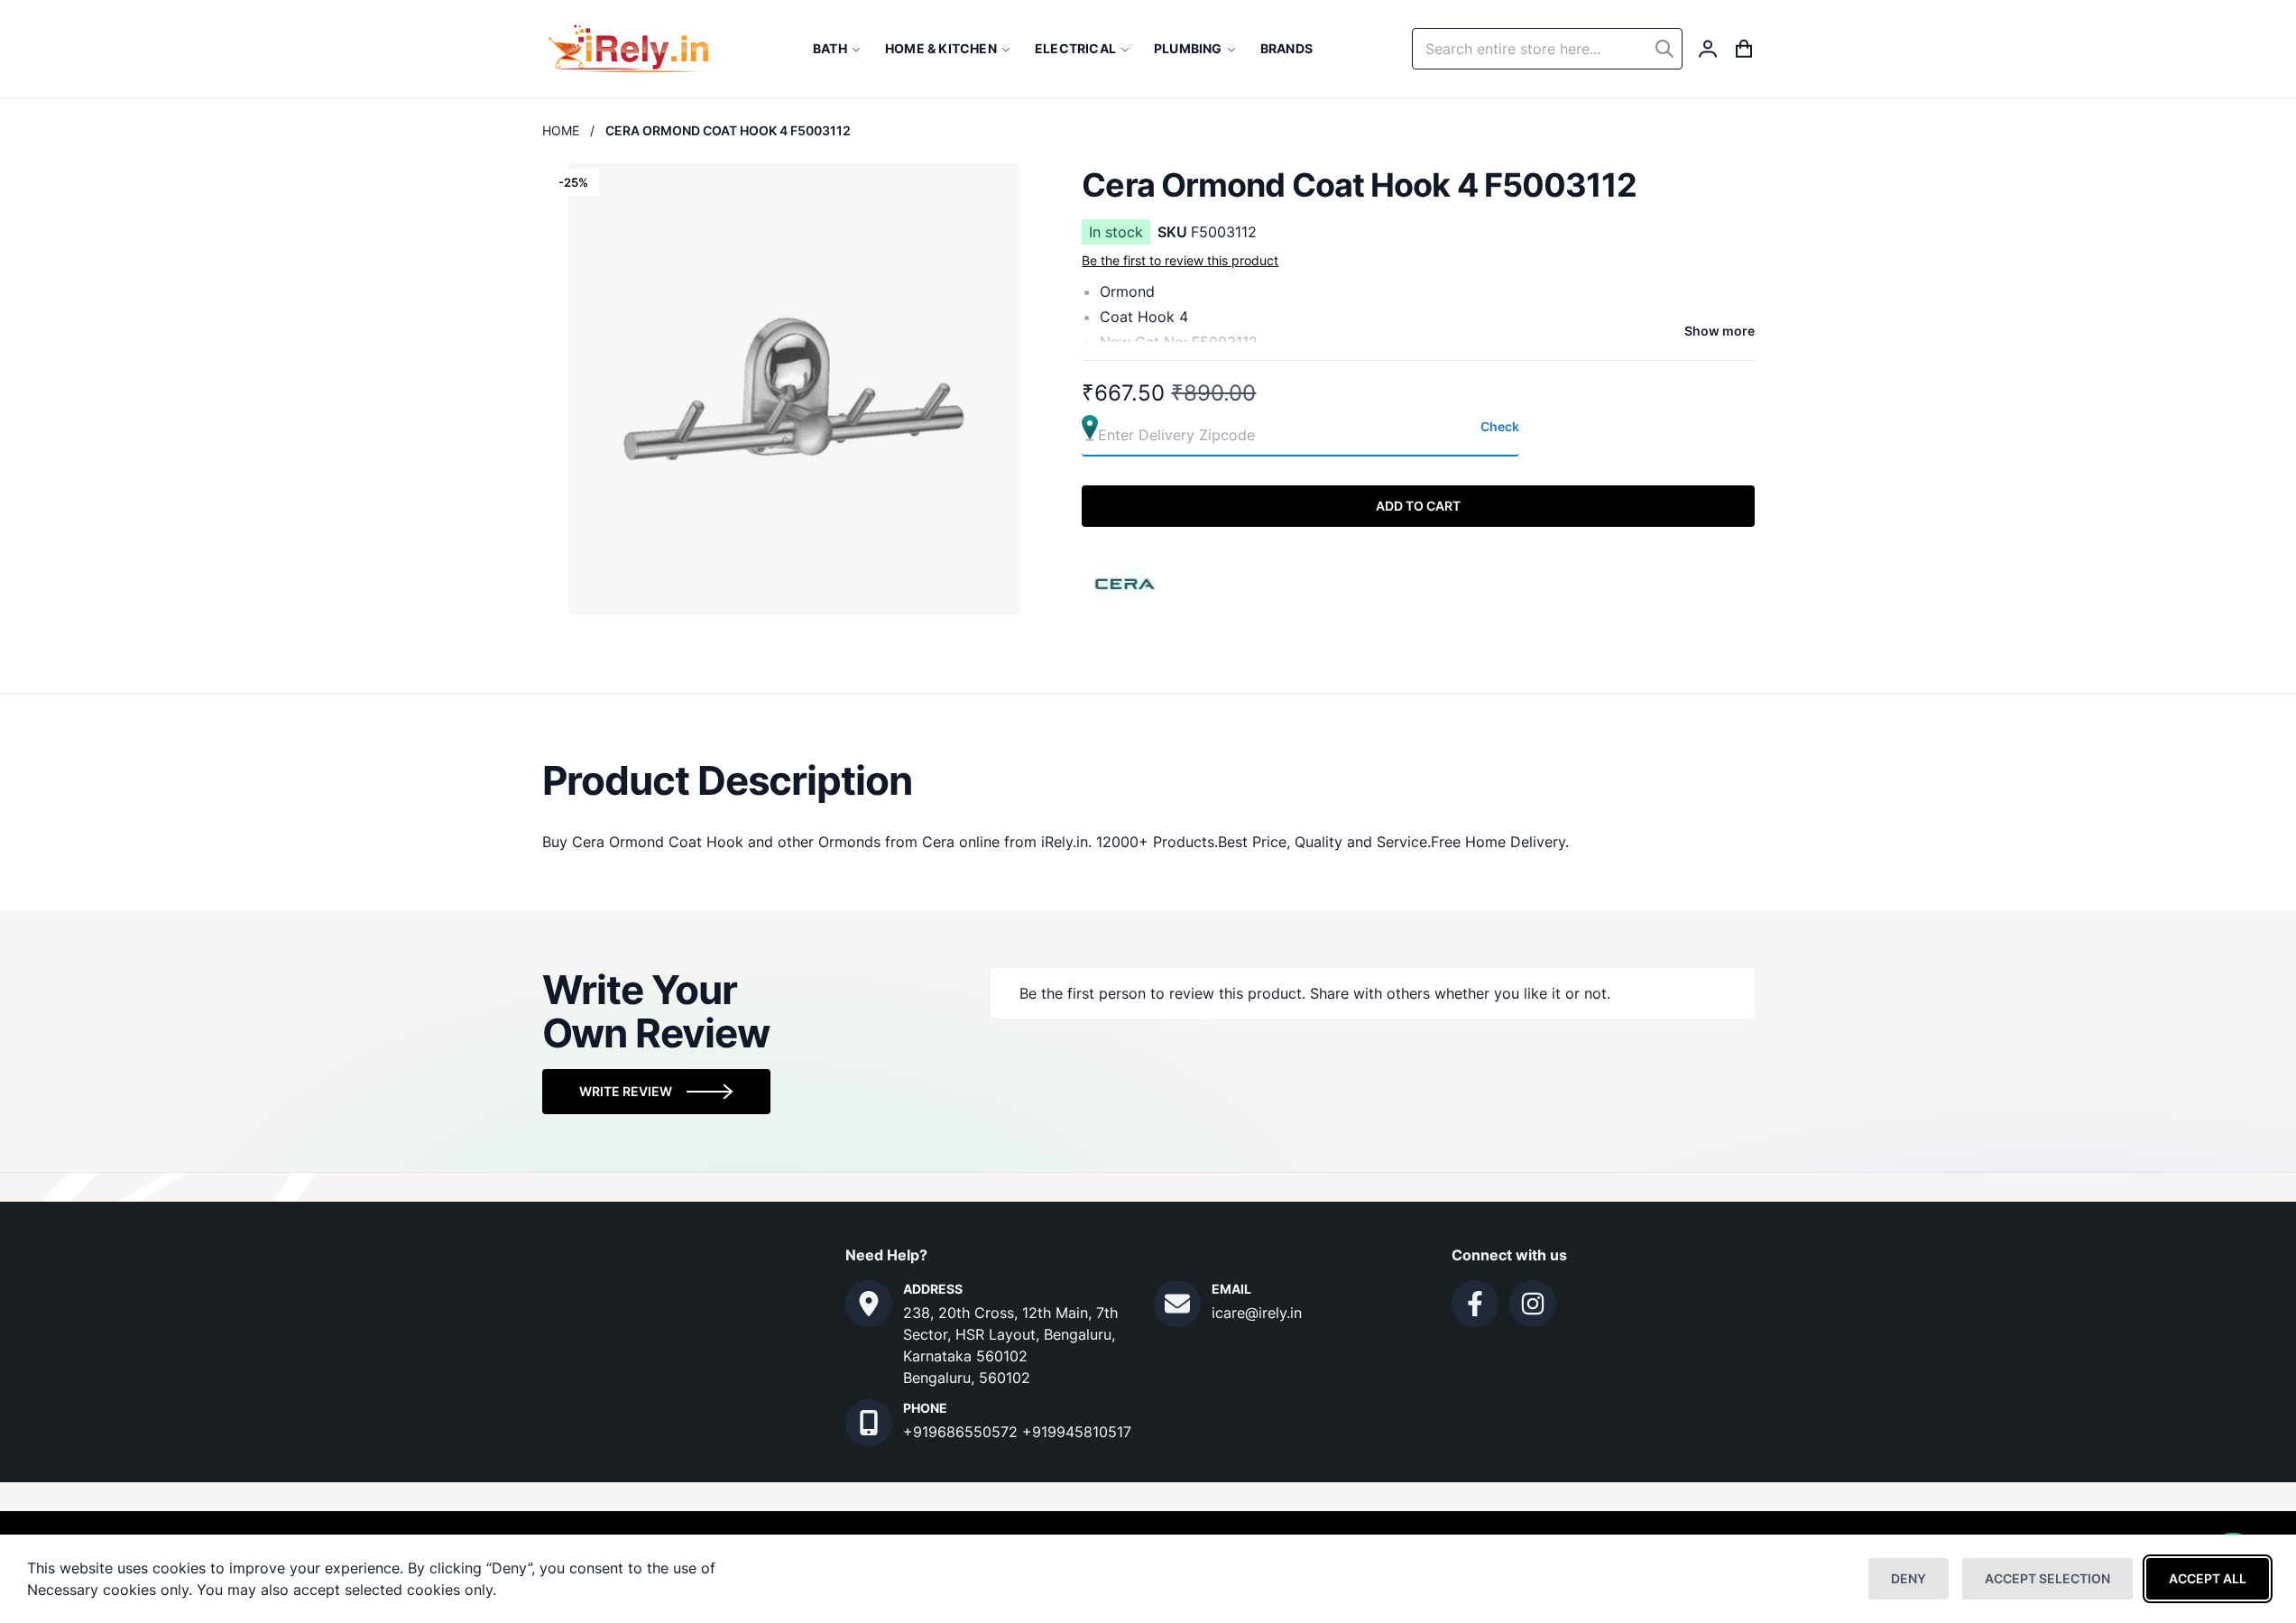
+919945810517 (1077, 1432)
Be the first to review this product (1180, 260)
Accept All (2208, 1578)
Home (561, 130)
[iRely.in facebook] (1475, 1304)
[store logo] (628, 49)
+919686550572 (963, 1432)
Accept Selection (2047, 1578)
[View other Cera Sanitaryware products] (1126, 582)
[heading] (1148, 780)
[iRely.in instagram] (1533, 1304)
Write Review (626, 1091)
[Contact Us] (869, 1304)
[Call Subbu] (869, 1423)
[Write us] (1177, 1304)
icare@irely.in (1257, 1313)
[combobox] (1547, 49)
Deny (1909, 1578)
